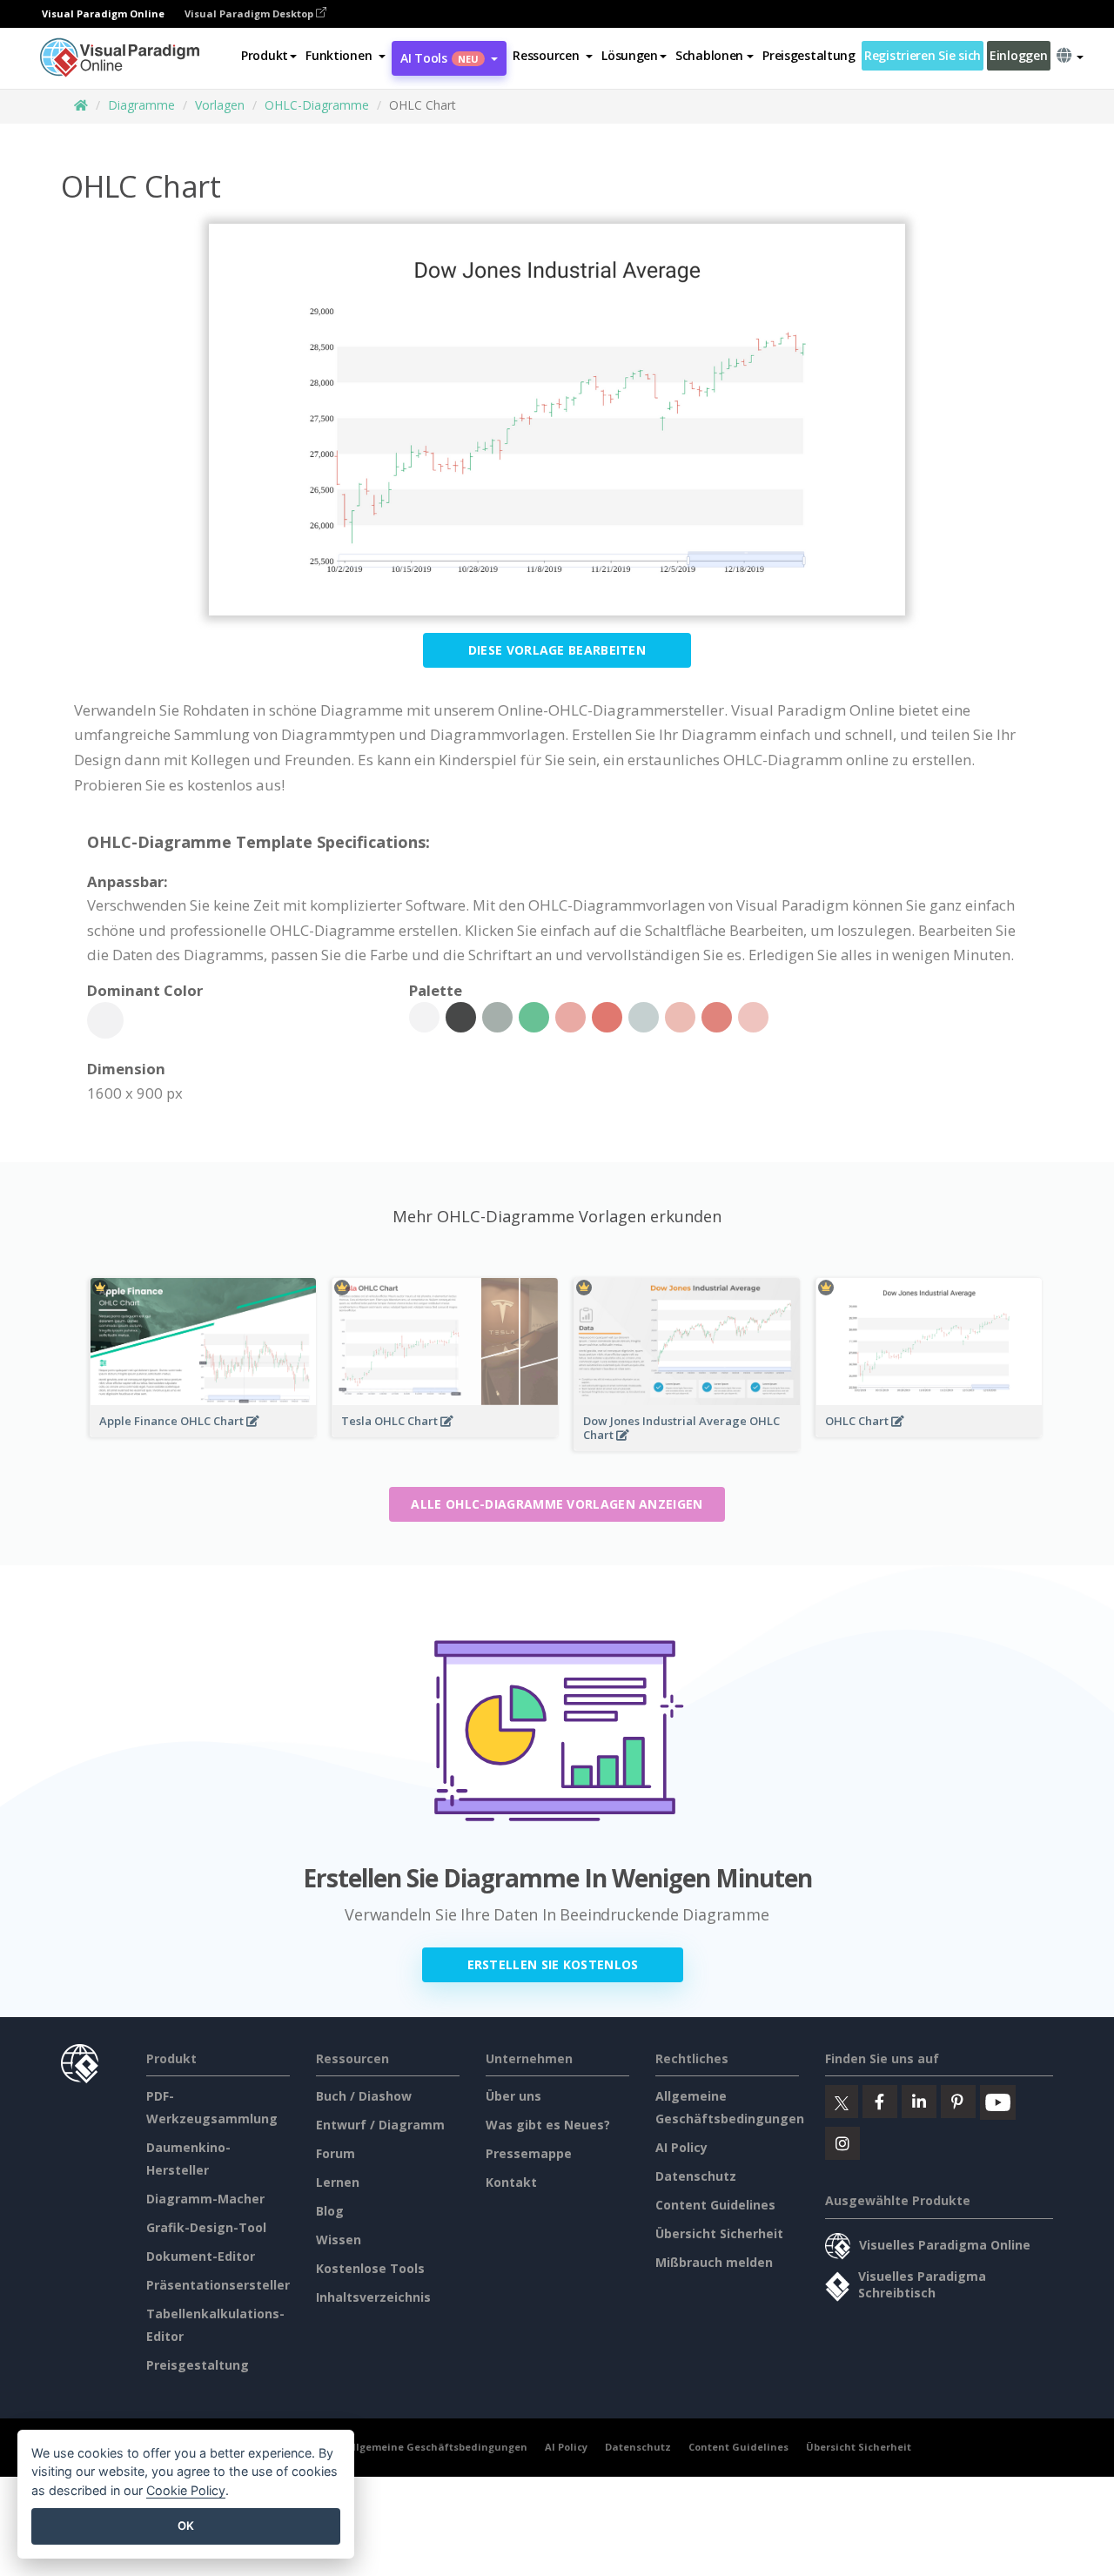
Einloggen (1018, 55)
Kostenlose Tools (370, 2268)
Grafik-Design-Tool (206, 2227)
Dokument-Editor (201, 2256)
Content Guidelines (715, 2205)
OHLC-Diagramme (317, 105)
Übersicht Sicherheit (719, 2233)
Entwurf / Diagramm (380, 2125)
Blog (330, 2211)
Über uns (513, 2096)
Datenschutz (696, 2176)
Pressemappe (529, 2153)
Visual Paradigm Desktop (250, 13)
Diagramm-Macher (205, 2199)
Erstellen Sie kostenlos (553, 1964)
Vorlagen (220, 105)
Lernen (338, 2182)
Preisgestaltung (809, 55)
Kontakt (511, 2182)
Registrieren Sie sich (923, 55)
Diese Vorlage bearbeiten (557, 650)
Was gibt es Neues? (548, 2125)
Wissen (339, 2240)
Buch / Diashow (364, 2096)
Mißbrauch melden (714, 2262)
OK (186, 2526)
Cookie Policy (186, 2490)
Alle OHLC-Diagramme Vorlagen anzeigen (557, 1504)
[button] (346, 56)
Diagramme (141, 105)
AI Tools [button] (440, 58)
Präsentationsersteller (218, 2285)
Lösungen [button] (630, 55)
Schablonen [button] (709, 55)
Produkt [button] (265, 55)
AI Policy (681, 2147)
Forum (336, 2153)
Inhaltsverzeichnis (373, 2297)
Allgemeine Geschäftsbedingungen (436, 2447)
